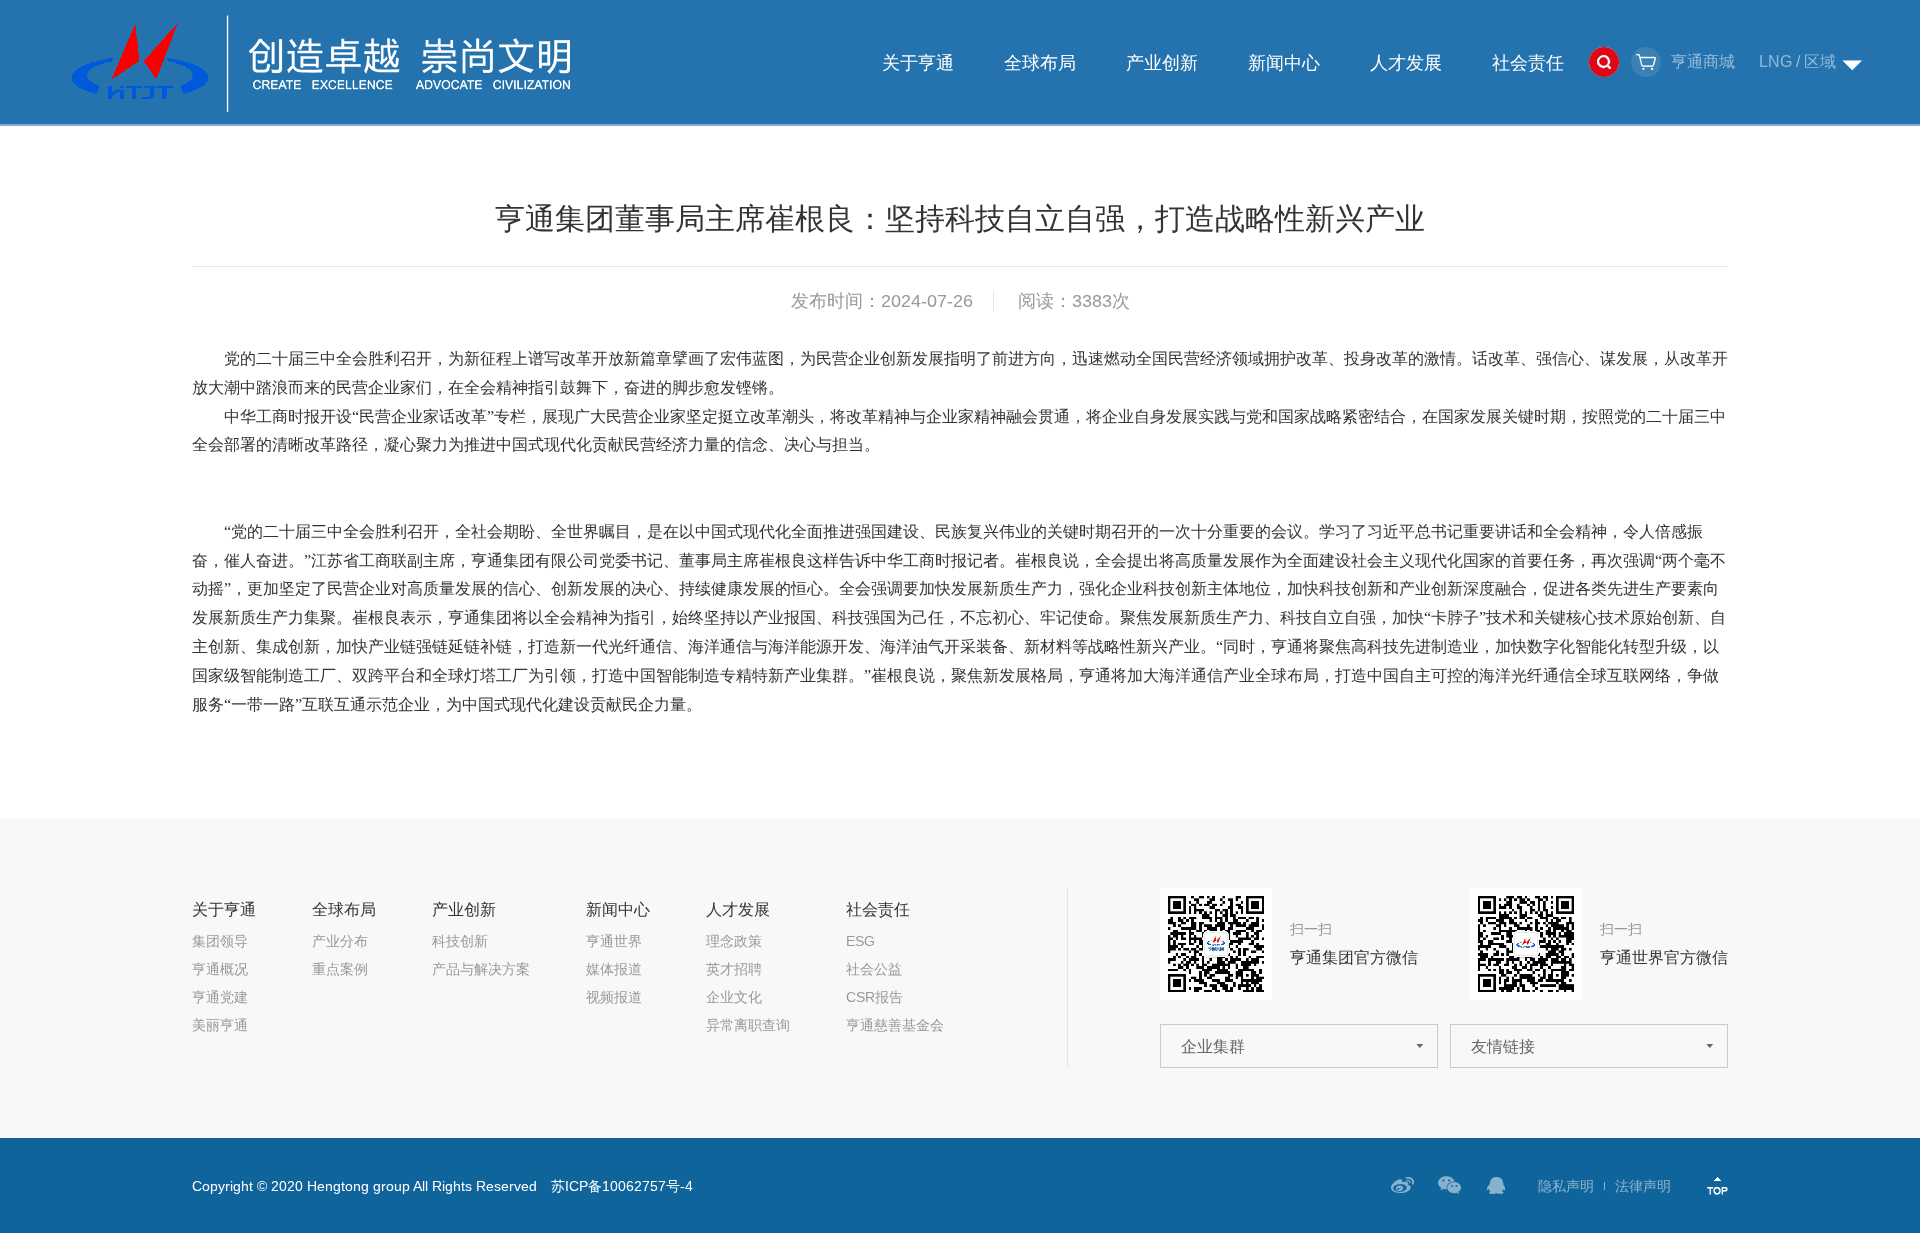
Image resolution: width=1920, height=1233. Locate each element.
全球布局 (1040, 63)
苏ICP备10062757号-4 (622, 1186)
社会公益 (874, 969)
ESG (860, 941)
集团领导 (220, 941)
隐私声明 (1566, 1186)
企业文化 (734, 997)
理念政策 (734, 941)
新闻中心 (1284, 63)
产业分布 (340, 941)
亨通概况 (220, 969)
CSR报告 (874, 997)
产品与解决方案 (481, 969)
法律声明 (1643, 1186)
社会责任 (1528, 63)
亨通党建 (220, 997)
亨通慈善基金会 (895, 1025)
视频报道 (614, 997)
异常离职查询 (748, 1025)
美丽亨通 (220, 1025)
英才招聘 (734, 969)
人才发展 (1406, 63)
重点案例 (340, 969)
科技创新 (460, 941)
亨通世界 (614, 941)
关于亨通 (918, 63)
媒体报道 (614, 969)
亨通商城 (1703, 61)
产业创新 (1162, 63)
